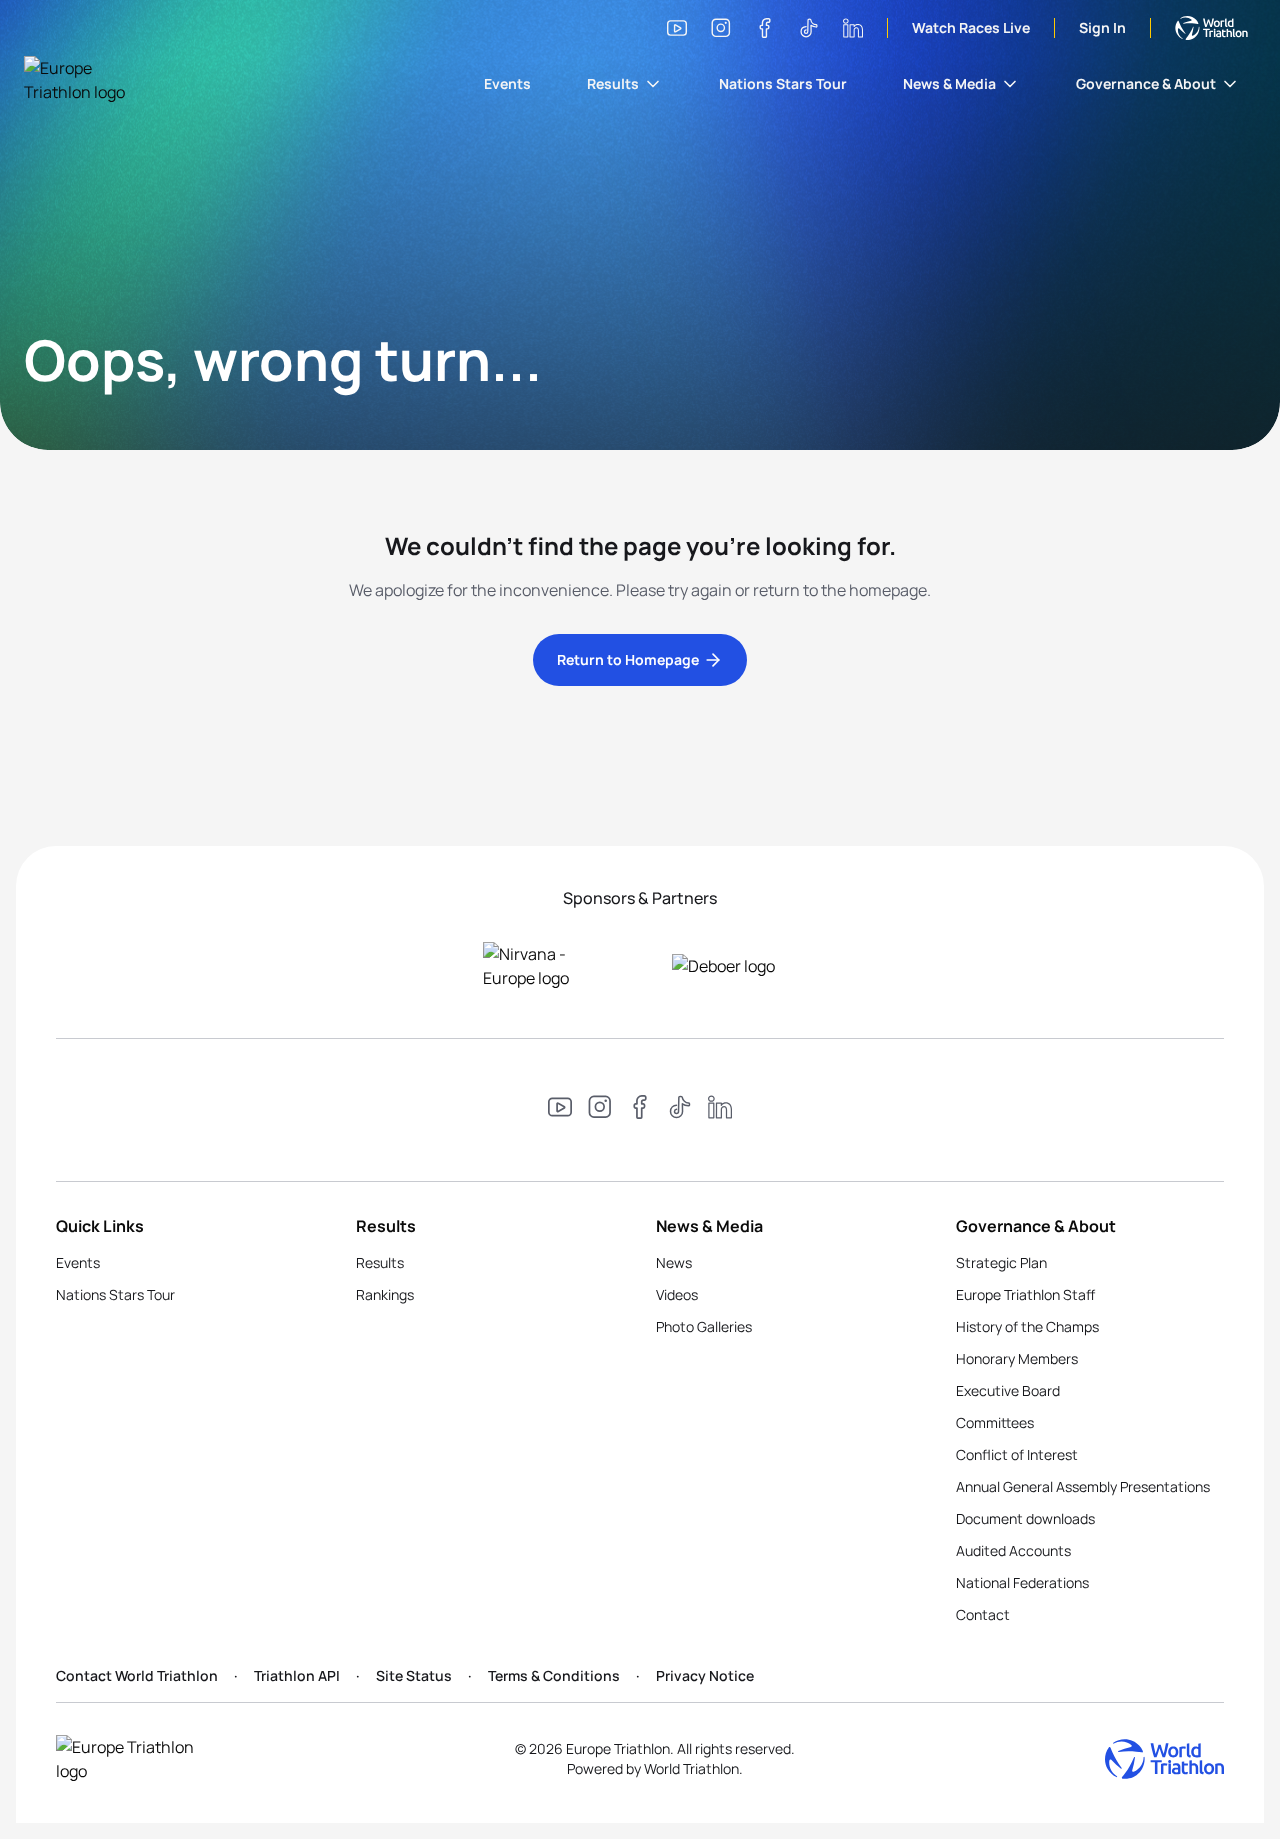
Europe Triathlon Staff (1025, 1294)
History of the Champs (1027, 1326)
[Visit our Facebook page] (765, 28)
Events (507, 83)
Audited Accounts (1013, 1550)
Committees (995, 1422)
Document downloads (1025, 1518)
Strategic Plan (1001, 1262)
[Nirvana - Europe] (545, 966)
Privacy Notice (705, 1675)
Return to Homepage (628, 659)
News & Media (949, 83)
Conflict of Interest (1017, 1454)
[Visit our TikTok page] (809, 28)
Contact (983, 1614)
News (674, 1262)
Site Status (414, 1675)
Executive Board (1008, 1390)
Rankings (385, 1294)
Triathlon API (297, 1675)
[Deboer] (734, 966)
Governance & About (1146, 83)
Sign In (1102, 27)
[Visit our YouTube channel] (677, 28)
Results (613, 83)
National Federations (1022, 1582)
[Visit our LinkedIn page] (853, 28)
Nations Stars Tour (783, 83)
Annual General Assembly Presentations (1083, 1486)
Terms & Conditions (554, 1675)
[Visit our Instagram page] (721, 28)
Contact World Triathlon (137, 1675)
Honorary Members (1017, 1358)
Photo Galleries (704, 1326)
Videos (677, 1294)
